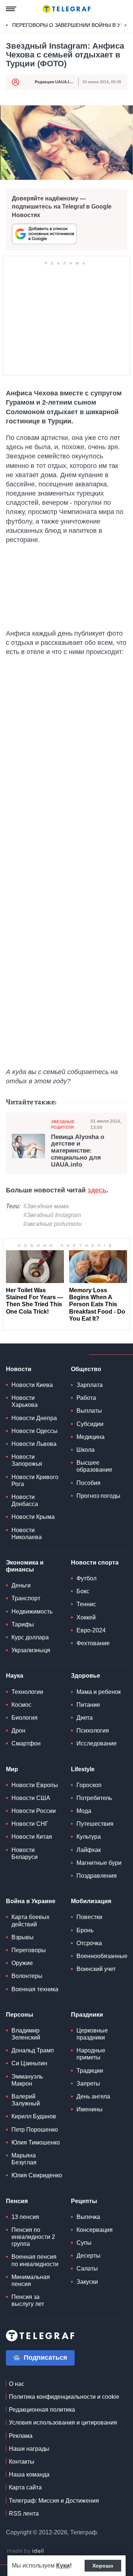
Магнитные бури (99, 1863)
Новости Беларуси (25, 1853)
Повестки (89, 1917)
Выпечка (88, 2217)
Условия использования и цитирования (63, 2423)
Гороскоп (89, 1785)
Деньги (21, 1585)
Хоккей (86, 1617)
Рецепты (84, 2201)
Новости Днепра (34, 1418)
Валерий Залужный (26, 2100)
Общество (86, 1369)
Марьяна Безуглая (24, 2159)
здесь (97, 1190)
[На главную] (66, 9)
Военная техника (35, 1989)
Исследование (97, 1743)
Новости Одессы (35, 1431)
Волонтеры (27, 1976)
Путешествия (95, 1824)
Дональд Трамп (33, 2050)
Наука (15, 1676)
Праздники (87, 2015)
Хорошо (103, 2566)
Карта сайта (25, 2487)
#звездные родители (52, 1224)
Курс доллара (30, 1637)
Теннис (86, 1604)
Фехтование (93, 1643)
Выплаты (89, 1411)
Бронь (85, 1930)
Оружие (22, 1963)
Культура (89, 1837)
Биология (25, 1718)
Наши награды (29, 2449)
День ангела (93, 2096)
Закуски (87, 2282)
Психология (93, 1731)
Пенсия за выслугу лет (28, 2300)
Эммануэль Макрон (27, 2080)
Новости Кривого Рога (35, 1481)
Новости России (34, 1811)
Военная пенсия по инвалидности (35, 2260)
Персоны (20, 2015)
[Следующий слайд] (126, 25)
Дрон (18, 1731)
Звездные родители (63, 1124)
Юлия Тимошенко (36, 2142)
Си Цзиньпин (29, 2063)
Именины (90, 2109)
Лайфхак (89, 1850)
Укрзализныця (31, 1650)
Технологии (27, 1692)
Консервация (95, 2230)
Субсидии (90, 1424)
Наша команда (29, 2474)
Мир (12, 1769)
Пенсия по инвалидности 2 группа (33, 2237)
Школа (86, 1450)
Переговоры (29, 1950)
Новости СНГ (30, 1824)
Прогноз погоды (98, 1496)
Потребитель (94, 1798)
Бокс (83, 1591)
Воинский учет (96, 1969)
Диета (85, 1718)
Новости (19, 1369)
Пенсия (17, 2201)
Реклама (21, 2436)
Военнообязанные (102, 1956)
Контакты (22, 2462)
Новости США (31, 1798)
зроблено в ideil (26, 2551)
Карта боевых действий (30, 1920)
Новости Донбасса (25, 1500)
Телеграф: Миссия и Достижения (54, 2501)
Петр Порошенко (35, 2130)
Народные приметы (91, 2054)
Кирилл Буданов (34, 2116)
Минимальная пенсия (31, 2280)
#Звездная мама (46, 1206)
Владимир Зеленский (26, 2034)
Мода (84, 1811)
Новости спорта (95, 1563)
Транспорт (26, 1598)
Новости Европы (35, 1785)
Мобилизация (91, 1901)
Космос (21, 1705)
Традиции (90, 2071)
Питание (88, 1705)
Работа (86, 1398)
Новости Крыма (33, 1517)
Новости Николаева (27, 1534)
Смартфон (26, 1743)
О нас (17, 2384)
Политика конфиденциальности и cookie (64, 2397)
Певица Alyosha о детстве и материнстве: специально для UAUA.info (78, 1151)
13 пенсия (25, 2217)
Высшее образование (94, 1466)
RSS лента (24, 2514)
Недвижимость (32, 1612)
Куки (63, 2565)
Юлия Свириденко (37, 2175)
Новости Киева (32, 1385)
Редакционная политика (42, 2410)
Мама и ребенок (99, 1692)
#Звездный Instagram (52, 1215)
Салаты (87, 2269)
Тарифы (23, 1624)
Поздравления (97, 1876)
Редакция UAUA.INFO (56, 82)
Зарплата (90, 1385)
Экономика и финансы (25, 1566)
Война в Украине (31, 1901)
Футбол (86, 1578)
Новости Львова (34, 1444)
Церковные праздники (92, 2034)
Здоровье (86, 1676)
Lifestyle (83, 1769)
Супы (84, 2243)
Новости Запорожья (27, 1460)
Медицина (91, 1437)
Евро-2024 (91, 1630)
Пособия (88, 1483)
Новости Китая (32, 1837)
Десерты (88, 2256)
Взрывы (23, 1937)
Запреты (88, 2084)
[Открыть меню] (11, 9)
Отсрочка (89, 1943)
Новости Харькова (25, 1401)
